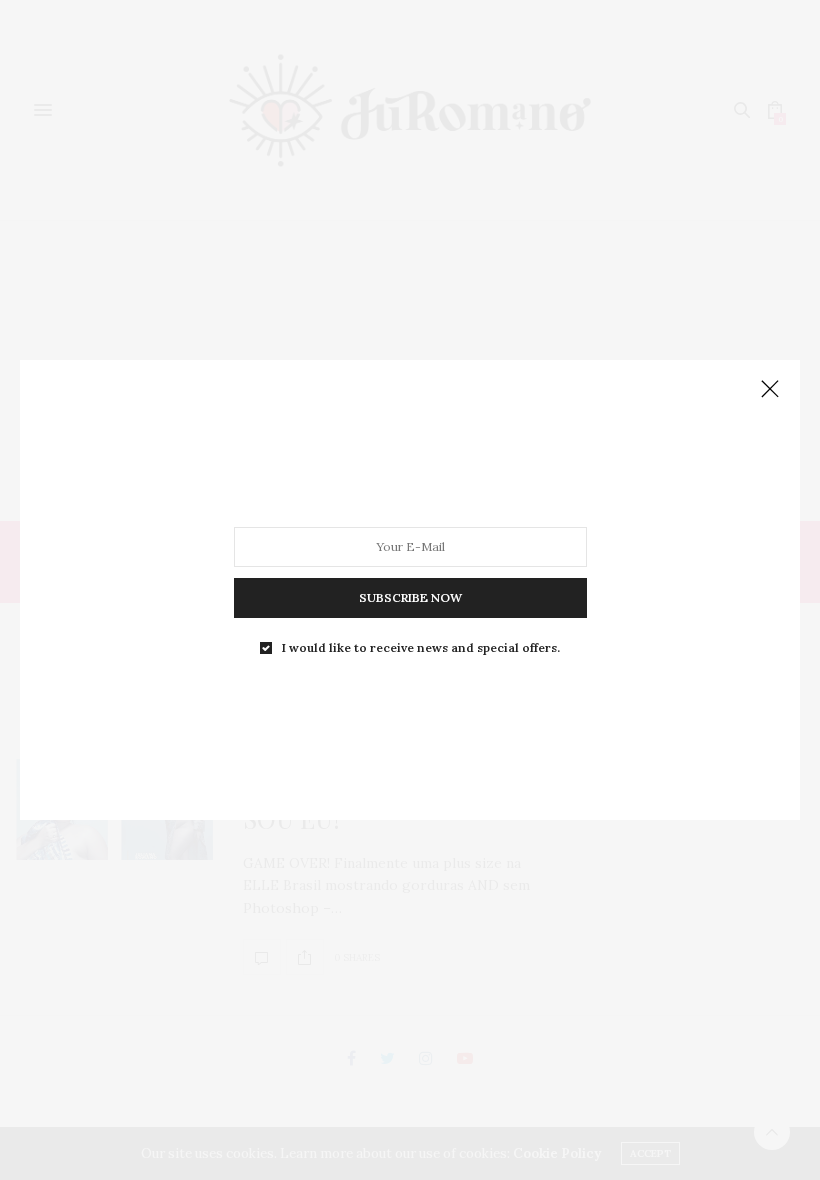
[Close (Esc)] (770, 390)
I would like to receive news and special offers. (421, 648)
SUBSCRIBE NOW (410, 597)
